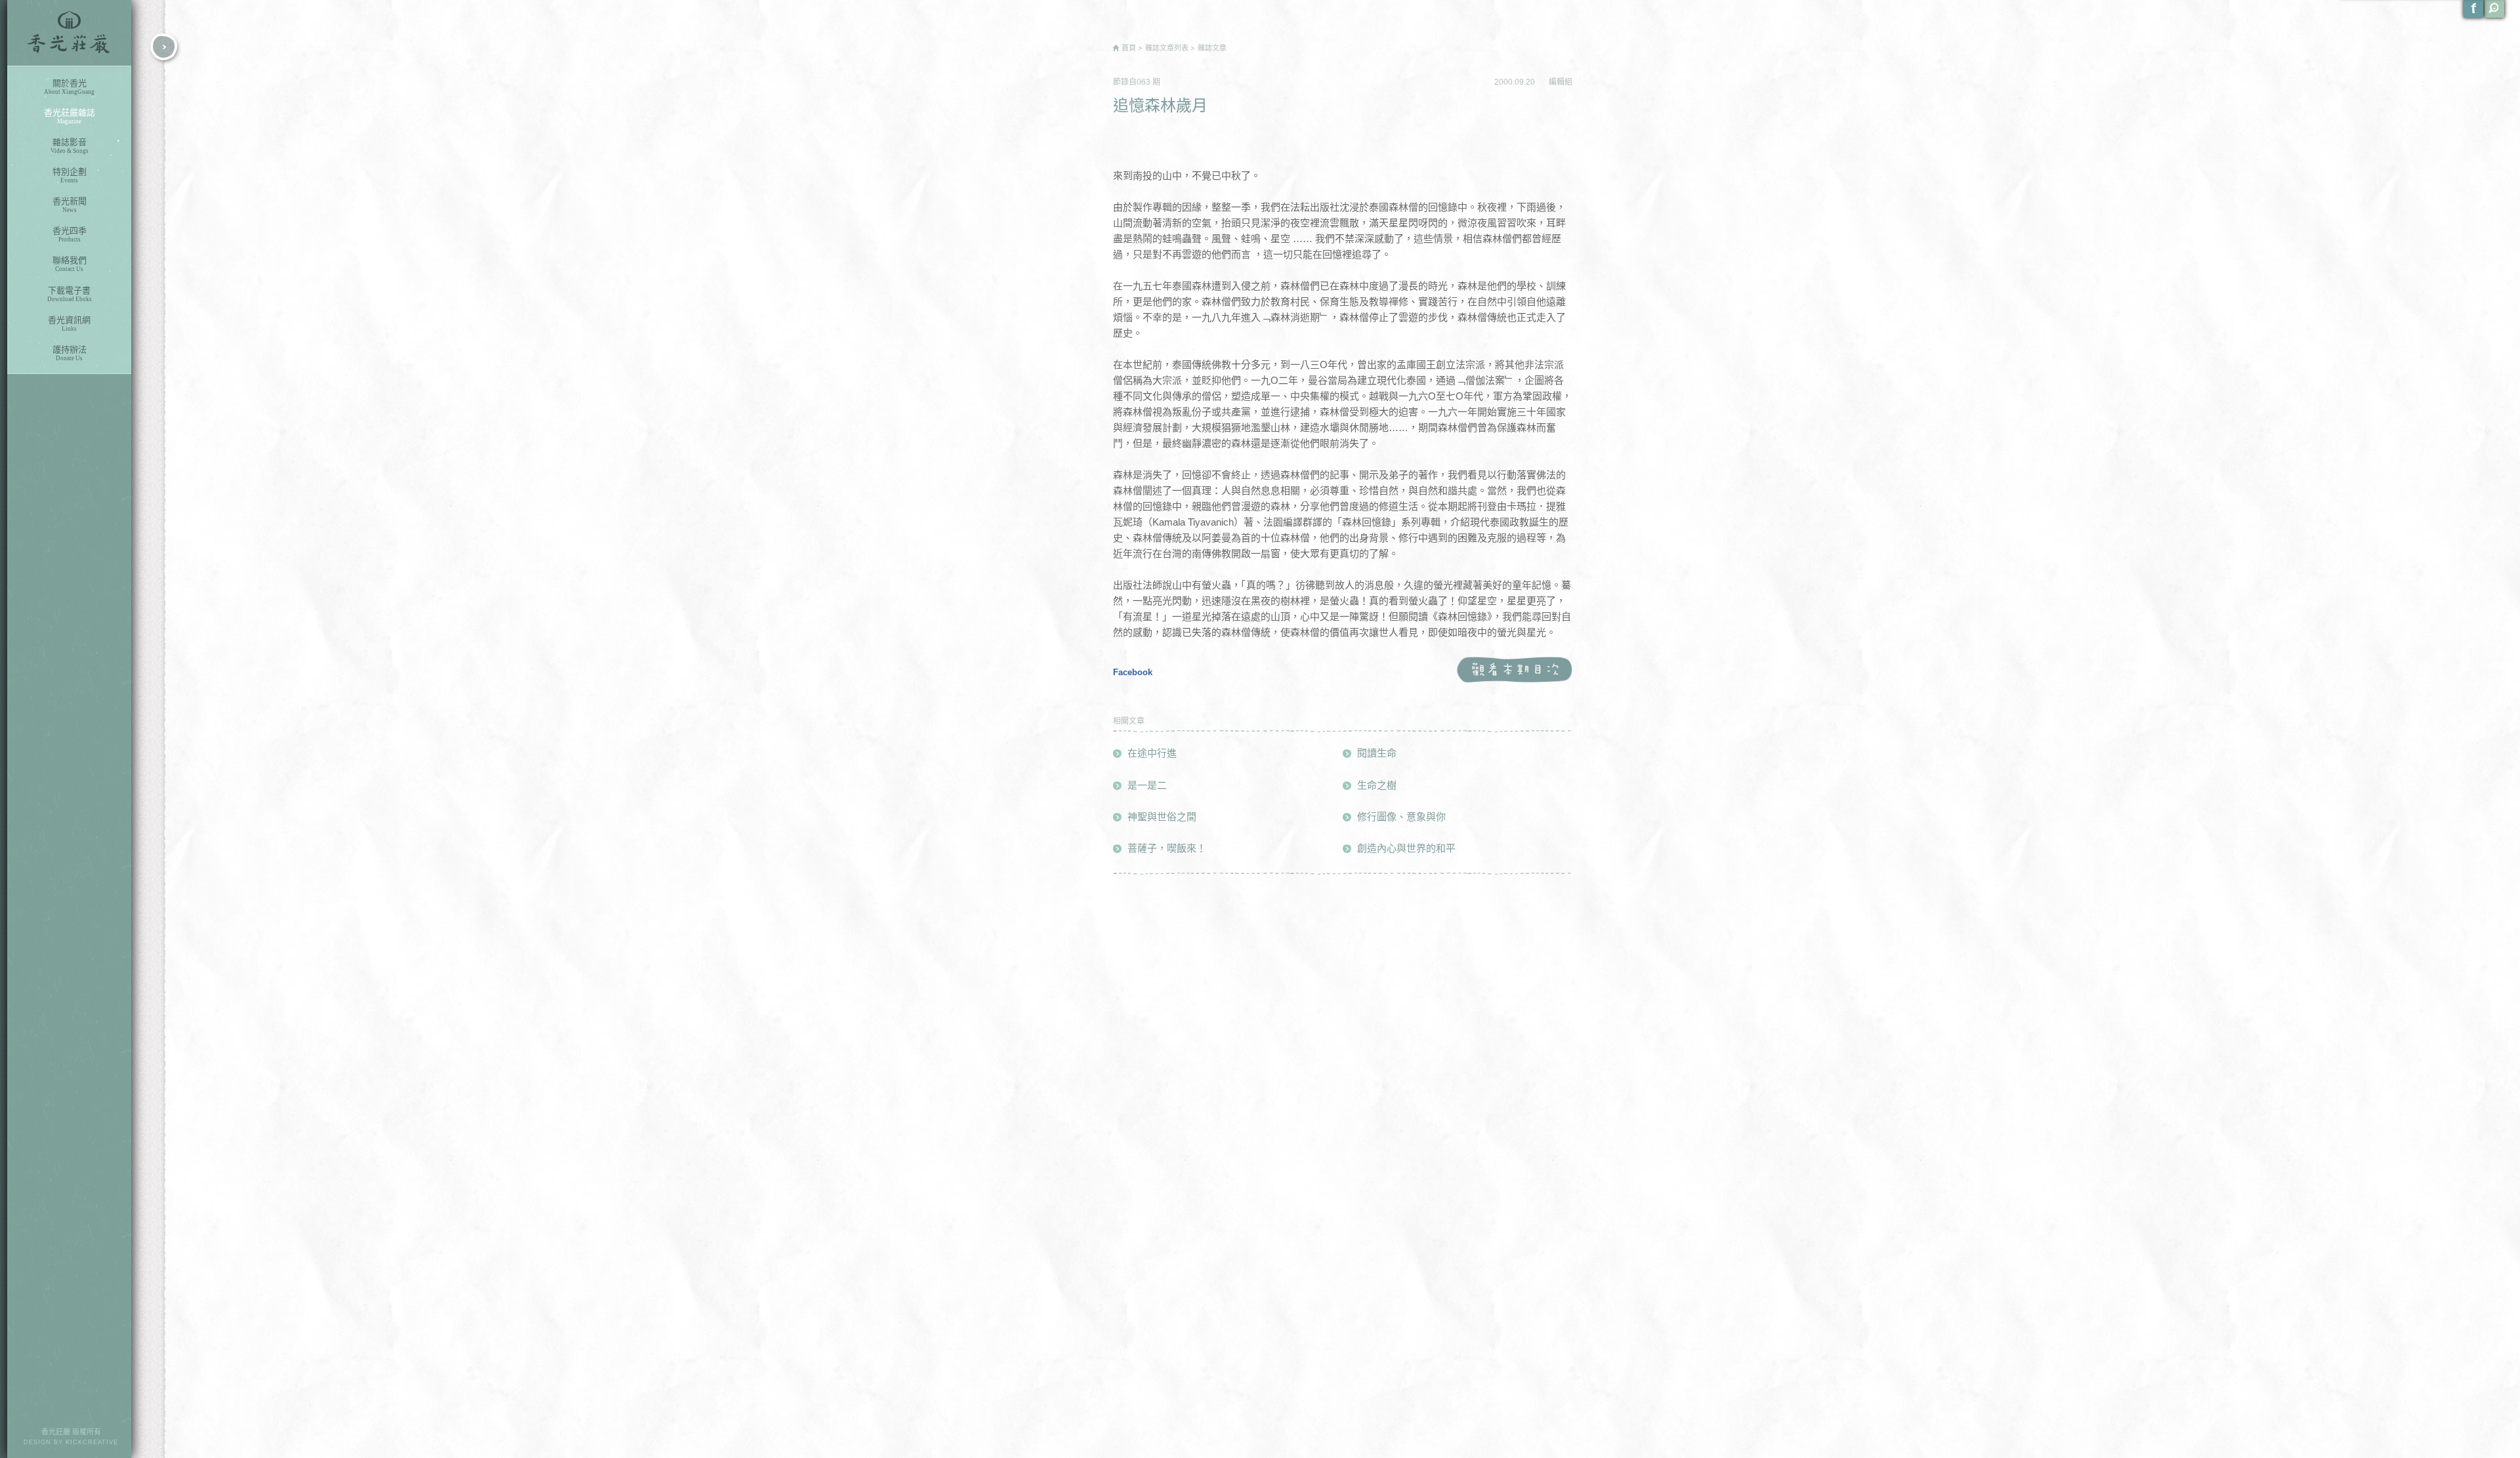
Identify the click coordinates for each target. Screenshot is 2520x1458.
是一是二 (1147, 785)
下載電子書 (70, 294)
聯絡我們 (70, 264)
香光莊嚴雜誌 (70, 116)
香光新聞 (70, 205)
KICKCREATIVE (92, 1442)
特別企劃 (70, 175)
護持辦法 (70, 353)
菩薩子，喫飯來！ (1167, 848)
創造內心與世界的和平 (1406, 848)
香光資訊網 (69, 323)
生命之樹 (1377, 785)
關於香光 (69, 87)
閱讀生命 (1377, 753)
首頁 (1129, 48)
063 (1144, 82)
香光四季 (70, 234)
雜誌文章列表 (1167, 48)
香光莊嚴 (69, 33)
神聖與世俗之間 (1162, 817)
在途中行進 (1152, 753)
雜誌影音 (70, 146)
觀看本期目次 (1514, 670)
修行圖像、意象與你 (1401, 817)
